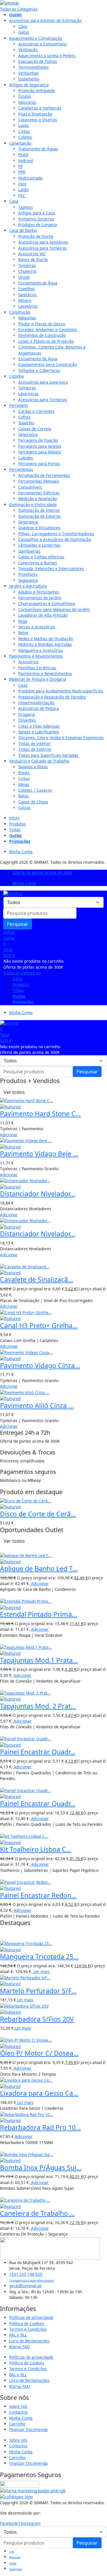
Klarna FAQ (20, 2347)
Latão (23, 190)
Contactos (18, 2412)
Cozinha (16, 376)
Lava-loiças (29, 394)
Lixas (23, 685)
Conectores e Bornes (38, 563)
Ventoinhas (29, 73)
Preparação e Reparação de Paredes (52, 697)
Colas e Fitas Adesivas (39, 726)
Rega (23, 621)
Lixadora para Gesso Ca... (39, 2093)
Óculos (25, 96)
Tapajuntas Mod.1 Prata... (39, 1660)
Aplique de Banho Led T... (39, 1568)
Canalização (20, 143)
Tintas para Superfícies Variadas (48, 755)
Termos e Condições (28, 2329)
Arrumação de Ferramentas (44, 475)
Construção (20, 312)
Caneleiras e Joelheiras (40, 108)
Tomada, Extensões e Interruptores (51, 569)
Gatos (24, 32)
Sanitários (28, 295)
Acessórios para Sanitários (43, 242)
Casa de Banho (23, 230)
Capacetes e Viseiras (38, 120)
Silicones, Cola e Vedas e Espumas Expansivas (61, 737)
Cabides (26, 458)
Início (14, 818)
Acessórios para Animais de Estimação (45, 20)
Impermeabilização (36, 703)
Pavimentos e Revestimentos (36, 656)
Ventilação (28, 50)
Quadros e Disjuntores (39, 528)
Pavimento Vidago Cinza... (40, 1365)
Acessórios (28, 662)
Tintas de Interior (35, 743)
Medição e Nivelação (38, 498)
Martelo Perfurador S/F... (38, 1991)
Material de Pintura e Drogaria (38, 679)
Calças (24, 808)
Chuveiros (28, 271)
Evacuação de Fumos (38, 61)
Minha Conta (21, 852)
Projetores (28, 574)
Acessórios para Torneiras (43, 248)
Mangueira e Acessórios (41, 650)
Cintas (24, 131)
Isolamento (29, 79)
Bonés (24, 773)
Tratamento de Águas (38, 149)
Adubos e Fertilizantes (39, 592)
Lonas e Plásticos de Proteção (46, 341)
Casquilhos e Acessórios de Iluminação (55, 539)
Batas (24, 796)
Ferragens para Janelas (40, 446)
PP (21, 166)
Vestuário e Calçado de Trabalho (39, 761)
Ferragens (19, 405)
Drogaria (27, 714)
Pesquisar (18, 924)
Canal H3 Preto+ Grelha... (39, 1325)
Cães (23, 26)
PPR (22, 172)
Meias (24, 784)
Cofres (24, 417)
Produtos (17, 824)
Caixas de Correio (35, 429)
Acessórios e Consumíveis (43, 44)
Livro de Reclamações (29, 2341)
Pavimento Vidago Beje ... (39, 1154)
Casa (14, 201)
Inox (22, 184)
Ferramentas (21, 469)
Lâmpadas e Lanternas (39, 545)
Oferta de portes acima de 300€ (42, 872)
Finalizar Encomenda (28, 2429)
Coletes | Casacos (35, 790)
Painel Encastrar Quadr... (38, 1752)
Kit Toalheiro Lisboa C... (36, 1849)
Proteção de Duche (36, 236)
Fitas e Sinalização (35, 114)
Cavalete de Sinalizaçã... (37, 1279)
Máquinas (27, 318)
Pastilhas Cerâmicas (37, 668)
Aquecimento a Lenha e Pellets (47, 56)
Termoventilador (34, 67)
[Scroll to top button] (98, 2553)
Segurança (28, 434)
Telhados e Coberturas (39, 370)
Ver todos (14, 1092)
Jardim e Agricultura (28, 586)
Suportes (26, 423)
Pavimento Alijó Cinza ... (37, 1406)
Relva (23, 633)
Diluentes (27, 720)
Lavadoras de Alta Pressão (43, 615)
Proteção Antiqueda (37, 90)
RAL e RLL (18, 2335)
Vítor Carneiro (55, 2513)
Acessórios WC (32, 254)
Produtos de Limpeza (38, 225)
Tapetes (26, 207)
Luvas (24, 125)
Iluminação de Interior (39, 510)
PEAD (23, 155)
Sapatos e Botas (33, 767)
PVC (22, 195)
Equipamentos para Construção (48, 364)
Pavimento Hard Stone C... (40, 1114)
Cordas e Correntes (36, 411)
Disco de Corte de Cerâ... (38, 1514)
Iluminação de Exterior (40, 516)
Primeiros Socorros (36, 219)
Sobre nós (18, 2406)
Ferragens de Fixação (38, 440)
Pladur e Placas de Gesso (42, 324)
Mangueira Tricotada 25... (39, 1956)
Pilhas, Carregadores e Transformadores (56, 534)
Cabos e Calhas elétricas (41, 557)
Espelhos (27, 289)
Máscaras (27, 102)
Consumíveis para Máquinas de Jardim (54, 609)
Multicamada (30, 178)
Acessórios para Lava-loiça (43, 382)
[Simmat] (9, 3)
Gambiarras (29, 551)
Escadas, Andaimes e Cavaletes (48, 330)
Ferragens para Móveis (40, 452)
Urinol (24, 277)
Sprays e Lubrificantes (39, 732)
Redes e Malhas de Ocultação (46, 639)
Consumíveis (30, 487)
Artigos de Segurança (29, 85)
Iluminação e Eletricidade (33, 504)
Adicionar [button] (9, 1135)
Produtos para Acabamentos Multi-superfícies (61, 691)
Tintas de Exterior (35, 749)
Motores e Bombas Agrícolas (45, 644)
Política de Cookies (27, 2323)
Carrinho (17, 2424)
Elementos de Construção (42, 335)
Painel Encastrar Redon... (38, 1895)
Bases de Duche (33, 259)
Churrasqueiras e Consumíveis (47, 603)
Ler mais (41, 1971)
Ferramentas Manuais (39, 481)
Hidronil (26, 161)
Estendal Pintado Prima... (39, 1614)
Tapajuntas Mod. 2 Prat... (38, 1706)
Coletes (25, 137)
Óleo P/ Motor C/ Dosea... (39, 2053)
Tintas (15, 830)
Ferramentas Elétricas (39, 493)
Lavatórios (28, 306)
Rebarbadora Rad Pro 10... (40, 2127)
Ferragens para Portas (39, 464)
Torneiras (27, 265)
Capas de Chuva (33, 802)
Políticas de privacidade (31, 2317)
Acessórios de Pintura (39, 708)
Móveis (25, 300)
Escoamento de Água (38, 283)
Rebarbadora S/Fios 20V (37, 2019)
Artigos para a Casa (37, 213)
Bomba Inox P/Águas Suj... (41, 2167)
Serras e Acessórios (37, 627)
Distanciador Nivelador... (38, 1194)
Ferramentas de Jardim (40, 598)
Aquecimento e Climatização (36, 38)
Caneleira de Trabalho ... (37, 2213)
